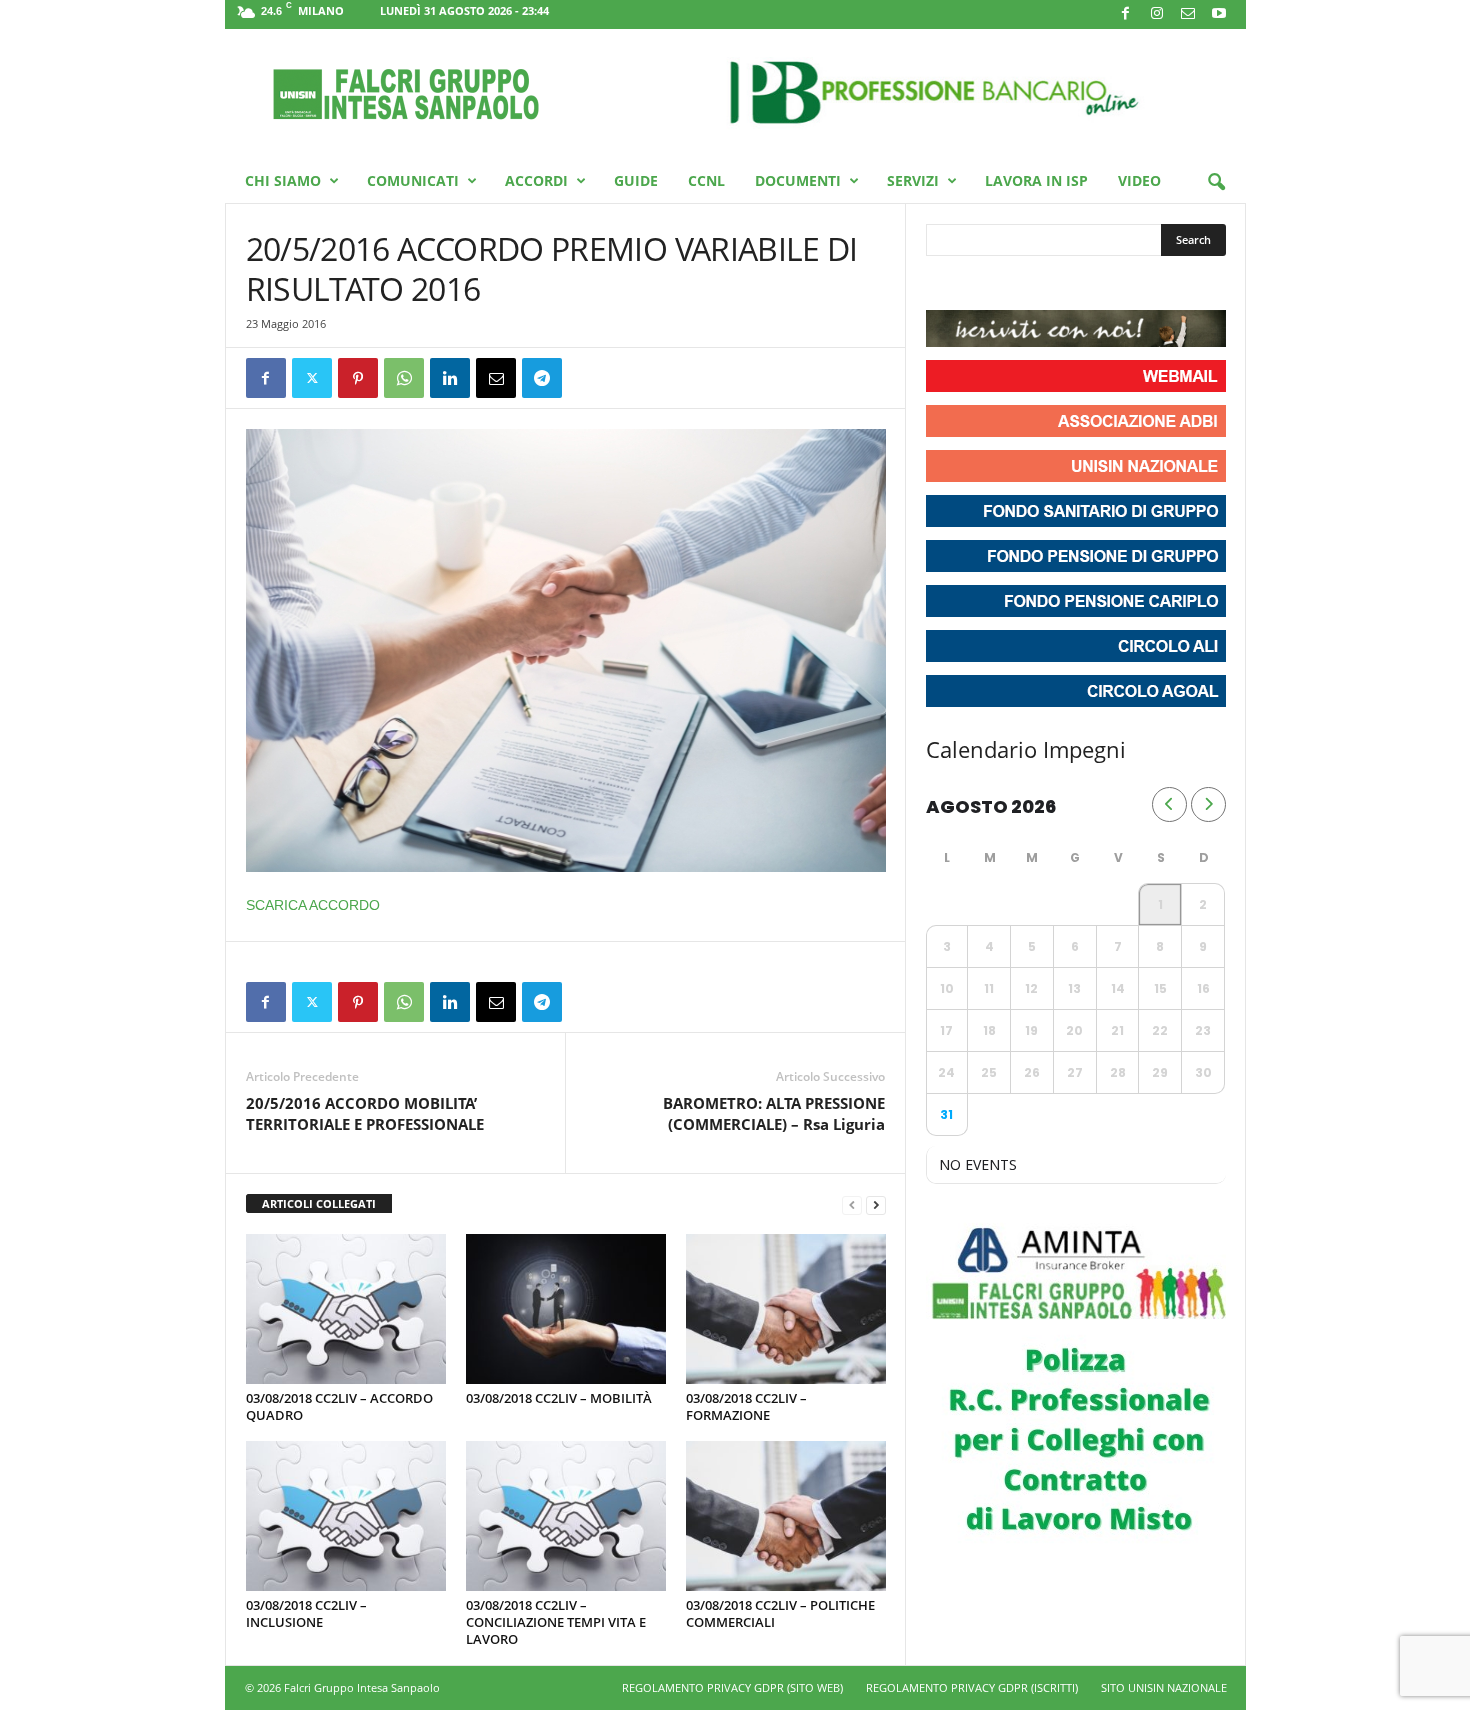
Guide (636, 180)
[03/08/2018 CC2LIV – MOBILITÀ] (566, 1309)
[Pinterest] (358, 378)
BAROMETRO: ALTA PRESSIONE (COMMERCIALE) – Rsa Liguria (774, 1113)
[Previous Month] (1169, 804)
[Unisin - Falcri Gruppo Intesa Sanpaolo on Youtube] (1016, 285)
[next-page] (876, 1204)
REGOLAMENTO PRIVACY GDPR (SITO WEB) (732, 1687)
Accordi (536, 180)
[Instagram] (1157, 14)
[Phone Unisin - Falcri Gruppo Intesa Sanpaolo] (1052, 285)
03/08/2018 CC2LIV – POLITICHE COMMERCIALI (780, 1613)
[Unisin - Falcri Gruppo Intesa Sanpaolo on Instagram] (980, 285)
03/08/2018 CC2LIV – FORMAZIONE (746, 1406)
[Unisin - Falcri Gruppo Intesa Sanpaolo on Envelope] (1088, 285)
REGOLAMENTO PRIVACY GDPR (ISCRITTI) (972, 1687)
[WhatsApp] (404, 378)
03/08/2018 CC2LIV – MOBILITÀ (559, 1398)
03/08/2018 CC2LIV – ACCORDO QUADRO (339, 1406)
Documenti (798, 180)
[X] (312, 378)
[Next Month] (1208, 804)
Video (1139, 180)
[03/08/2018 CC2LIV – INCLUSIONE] (346, 1516)
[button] (1216, 183)
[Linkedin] (450, 378)
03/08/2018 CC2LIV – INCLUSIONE (306, 1613)
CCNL (706, 180)
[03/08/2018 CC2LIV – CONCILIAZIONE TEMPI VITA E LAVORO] (566, 1516)
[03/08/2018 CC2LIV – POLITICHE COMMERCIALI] (786, 1516)
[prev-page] (852, 1204)
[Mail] (1188, 14)
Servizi (913, 180)
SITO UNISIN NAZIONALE (1164, 1687)
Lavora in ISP (1036, 180)
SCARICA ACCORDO (313, 905)
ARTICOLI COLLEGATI (319, 1203)
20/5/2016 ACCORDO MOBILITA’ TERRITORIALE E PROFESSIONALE (365, 1113)
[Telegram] (542, 378)
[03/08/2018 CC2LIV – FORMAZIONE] (786, 1309)
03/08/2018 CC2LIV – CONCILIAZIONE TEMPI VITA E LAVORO (556, 1622)
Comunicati (413, 180)
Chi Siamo (283, 180)
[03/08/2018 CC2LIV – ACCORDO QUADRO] (346, 1309)
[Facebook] (1126, 14)
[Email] (496, 378)
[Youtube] (1219, 14)
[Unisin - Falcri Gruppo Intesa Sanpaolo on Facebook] (944, 285)
